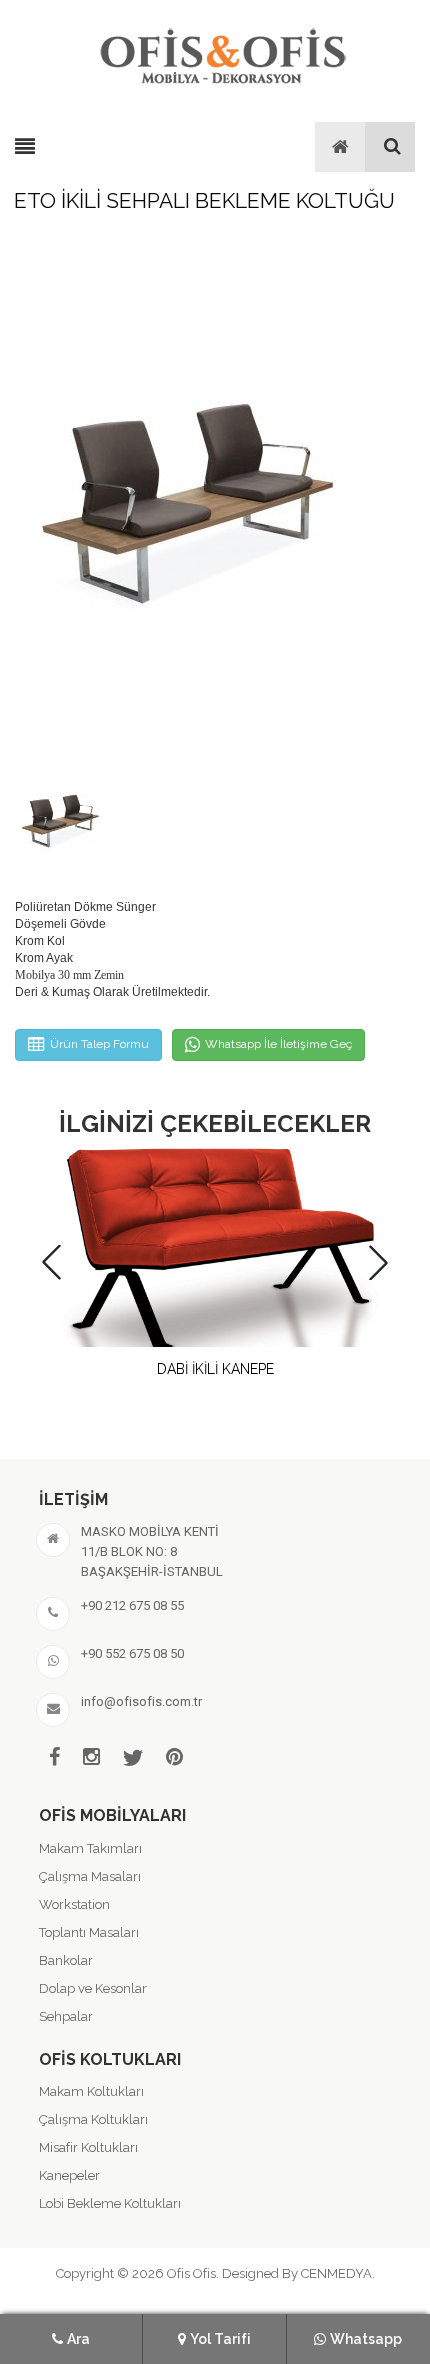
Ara (78, 2339)
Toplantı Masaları (89, 1932)
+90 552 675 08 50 (132, 1653)
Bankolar (66, 1960)
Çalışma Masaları (90, 1876)
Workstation (74, 1904)
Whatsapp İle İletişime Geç (278, 1044)
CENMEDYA (336, 2273)
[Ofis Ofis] (222, 53)
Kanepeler (69, 2175)
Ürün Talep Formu (99, 1044)
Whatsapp (366, 2339)
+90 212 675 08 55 (132, 1605)
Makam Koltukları (91, 2091)
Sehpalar (66, 2016)
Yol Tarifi (220, 2339)
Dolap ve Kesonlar (93, 1988)
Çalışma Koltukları (93, 2119)
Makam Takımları (90, 1848)
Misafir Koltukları (88, 2147)
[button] (378, 1262)
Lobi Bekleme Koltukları (110, 2203)
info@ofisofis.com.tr (141, 1701)
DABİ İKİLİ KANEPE (215, 1369)
